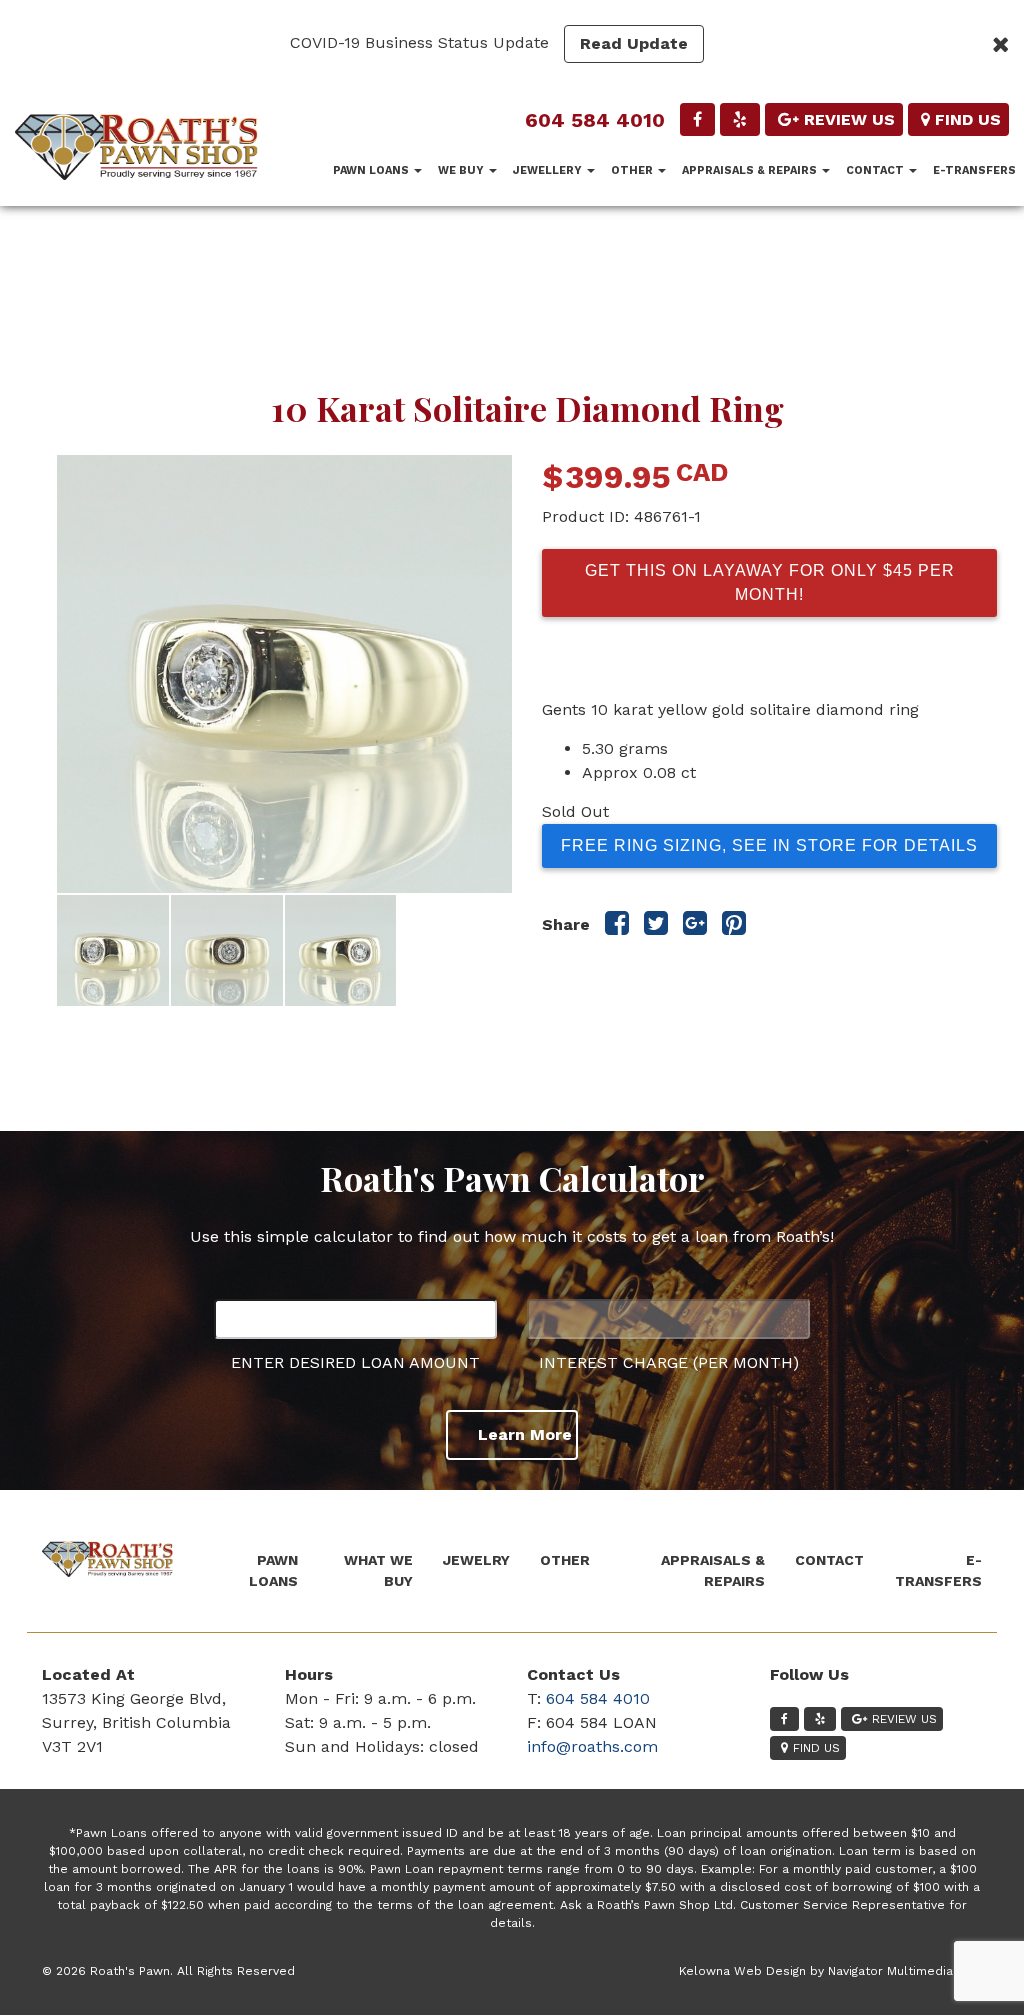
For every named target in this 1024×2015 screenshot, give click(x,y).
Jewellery (549, 170)
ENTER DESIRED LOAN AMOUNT (355, 1362)
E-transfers (974, 170)
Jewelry (476, 1560)
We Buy (462, 170)
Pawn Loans (372, 170)
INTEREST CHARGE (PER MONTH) (669, 1362)
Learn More (525, 1434)
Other (633, 170)
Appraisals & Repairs (751, 170)
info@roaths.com (592, 1746)
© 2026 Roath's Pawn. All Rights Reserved (168, 1971)
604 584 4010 (595, 120)
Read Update (634, 43)
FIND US (968, 119)
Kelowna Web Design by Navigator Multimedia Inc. (828, 1971)
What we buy (378, 1570)
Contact (876, 170)
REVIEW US (849, 119)
